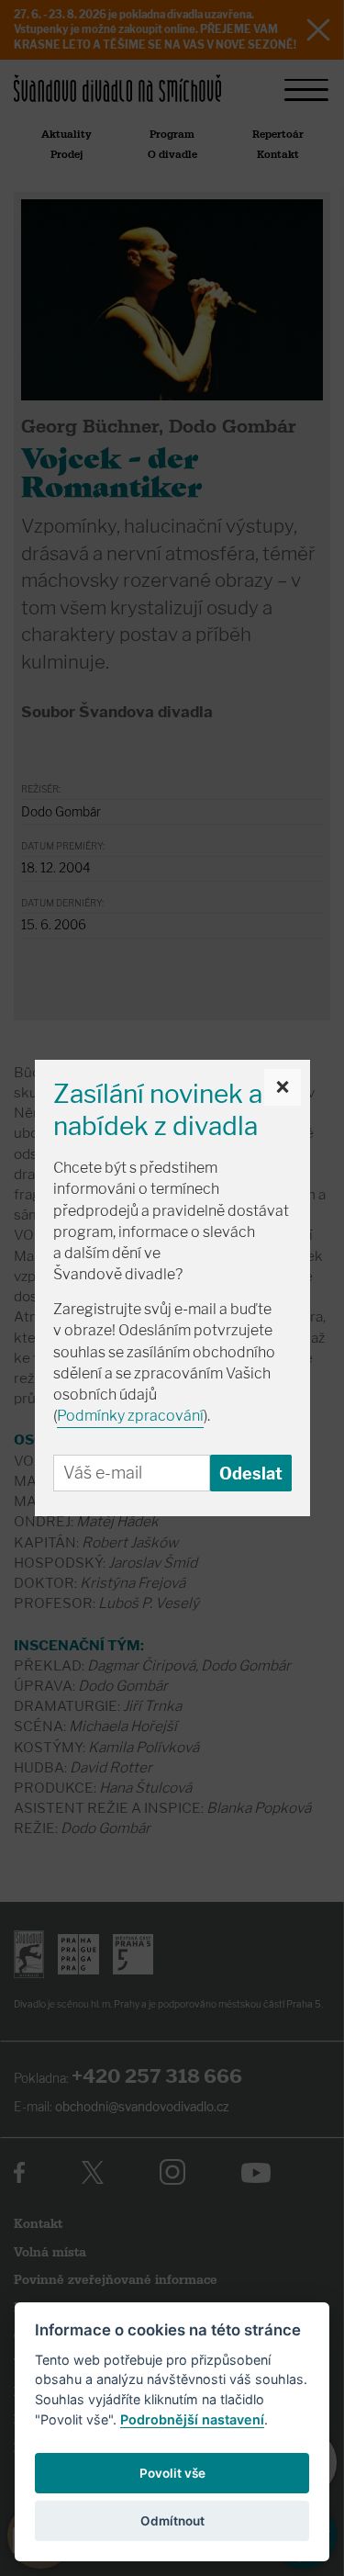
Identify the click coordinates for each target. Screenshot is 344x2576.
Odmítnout (172, 2521)
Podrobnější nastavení (192, 2419)
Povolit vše (172, 2473)
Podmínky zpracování (130, 1416)
